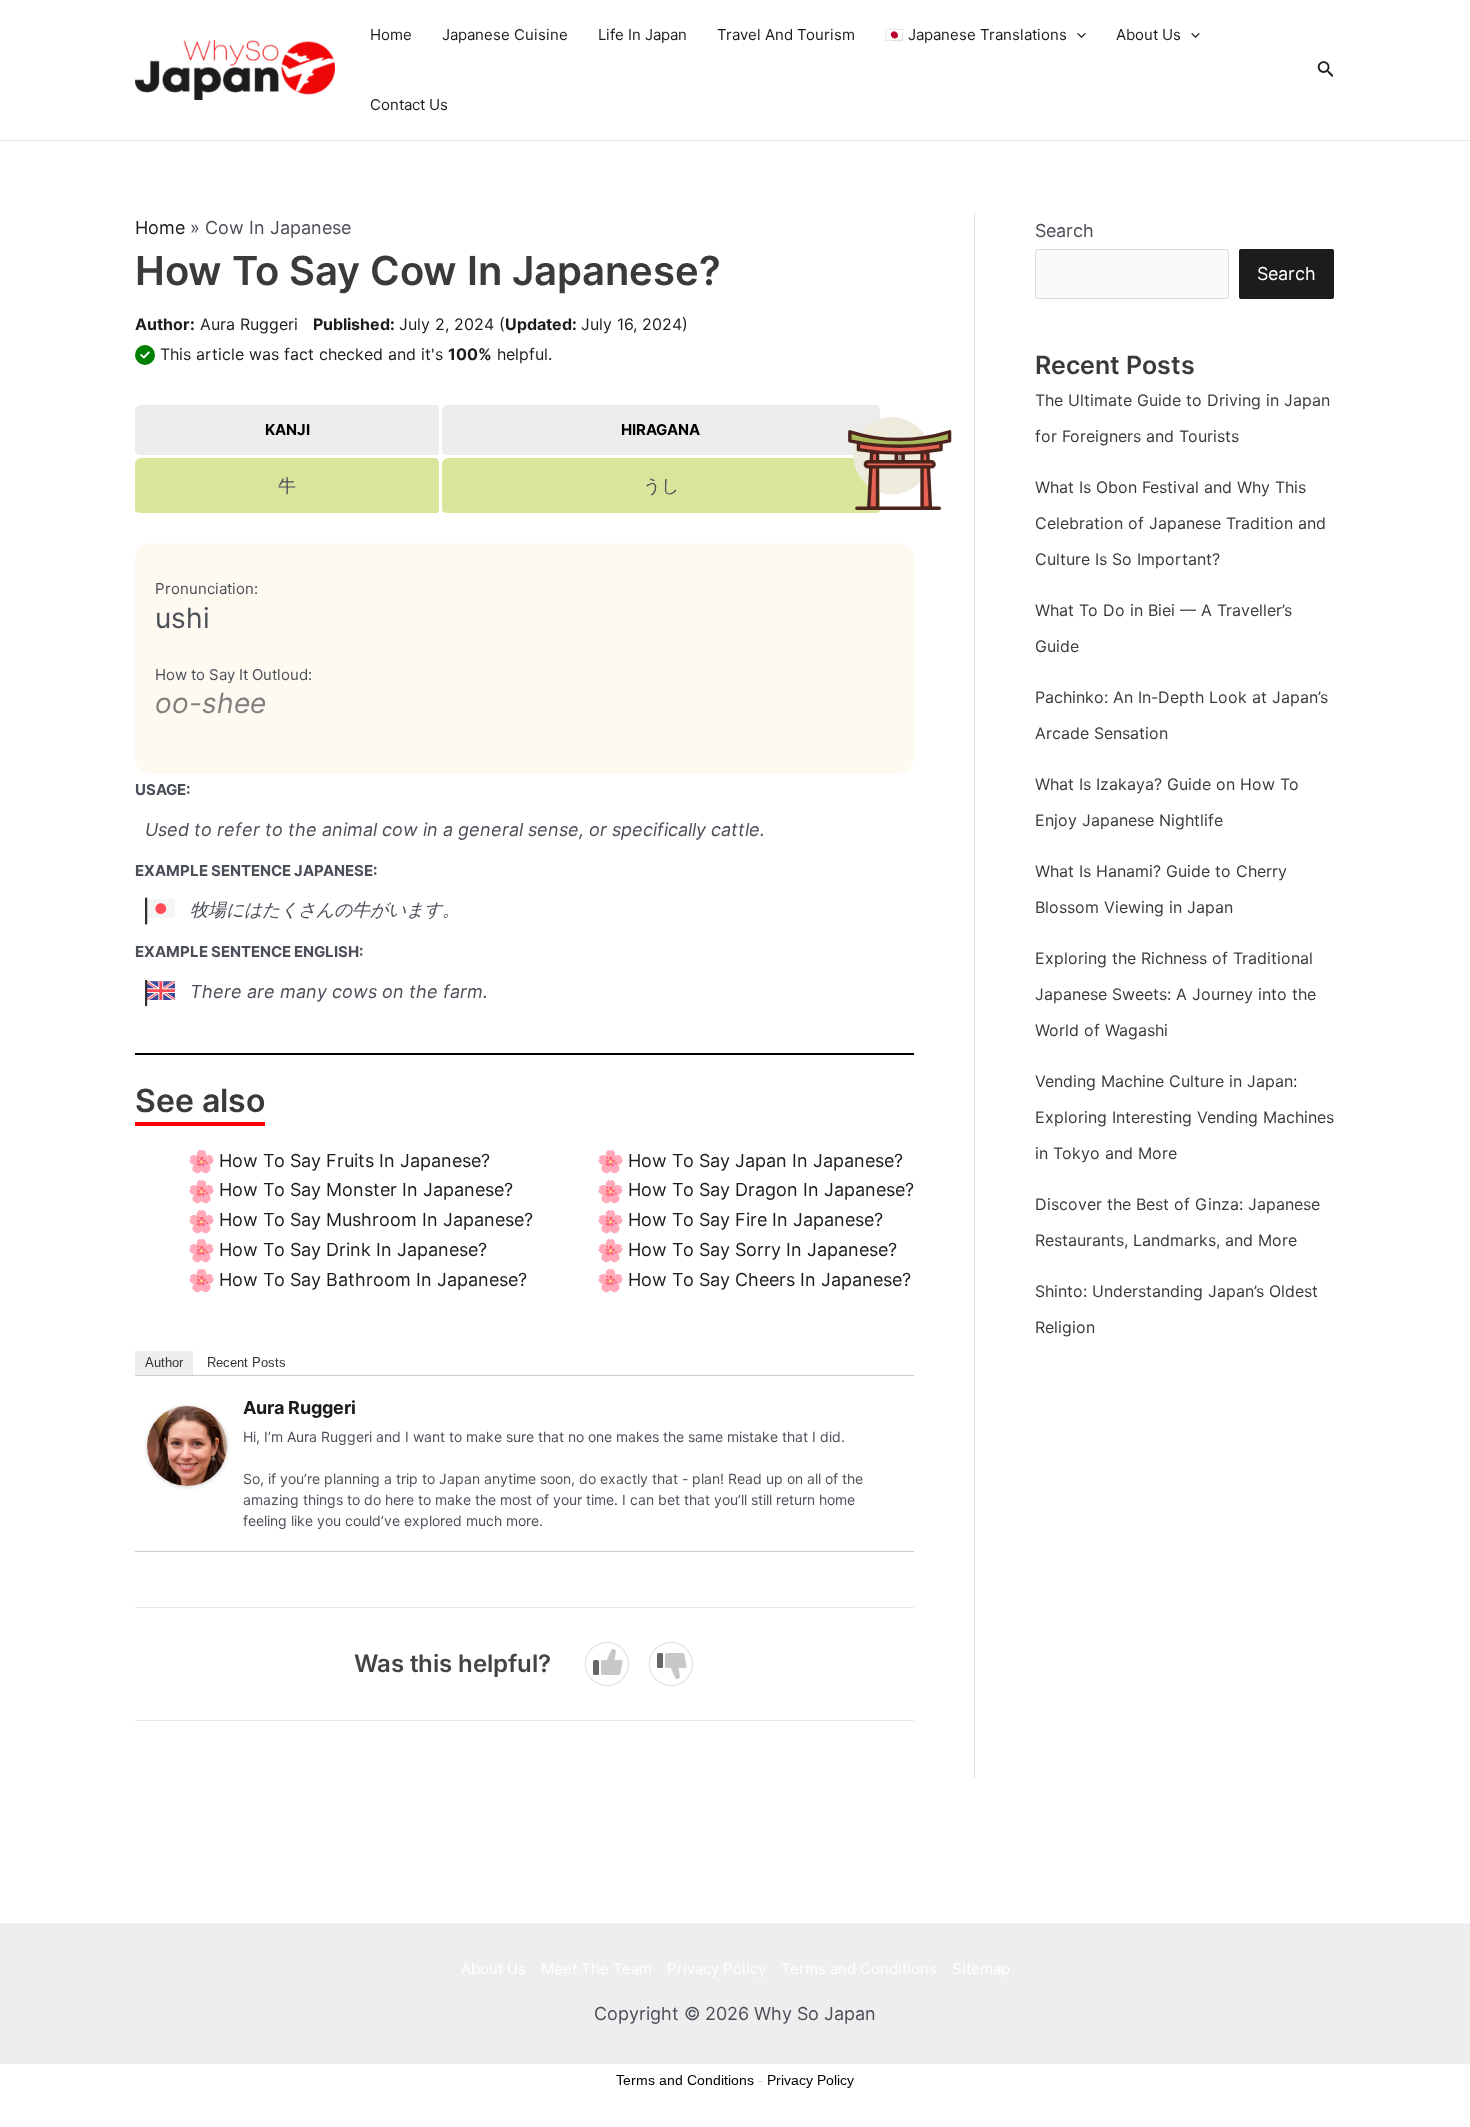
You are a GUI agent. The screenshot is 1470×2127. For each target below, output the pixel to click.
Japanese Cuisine (505, 34)
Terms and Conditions (859, 1968)
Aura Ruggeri (249, 324)
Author (164, 1362)
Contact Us (409, 104)
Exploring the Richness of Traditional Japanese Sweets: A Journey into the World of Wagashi (1175, 994)
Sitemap (981, 1968)
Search (1064, 230)
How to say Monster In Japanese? (366, 1189)
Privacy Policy (716, 1968)
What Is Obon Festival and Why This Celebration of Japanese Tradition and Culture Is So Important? (1180, 523)
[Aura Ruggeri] (187, 1444)
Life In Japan (642, 34)
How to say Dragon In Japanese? (771, 1189)
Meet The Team (596, 1968)
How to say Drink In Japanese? (353, 1249)
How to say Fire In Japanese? (755, 1219)
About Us (1148, 34)
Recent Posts (246, 1362)
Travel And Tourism (786, 34)
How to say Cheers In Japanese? (769, 1279)
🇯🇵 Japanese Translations (976, 34)
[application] (1076, 35)
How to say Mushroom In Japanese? (376, 1219)
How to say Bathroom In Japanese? (373, 1279)
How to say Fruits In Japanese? (354, 1160)
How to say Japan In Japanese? (765, 1160)
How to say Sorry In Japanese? (762, 1249)
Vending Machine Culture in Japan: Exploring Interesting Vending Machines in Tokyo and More (1184, 1117)
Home (391, 34)
